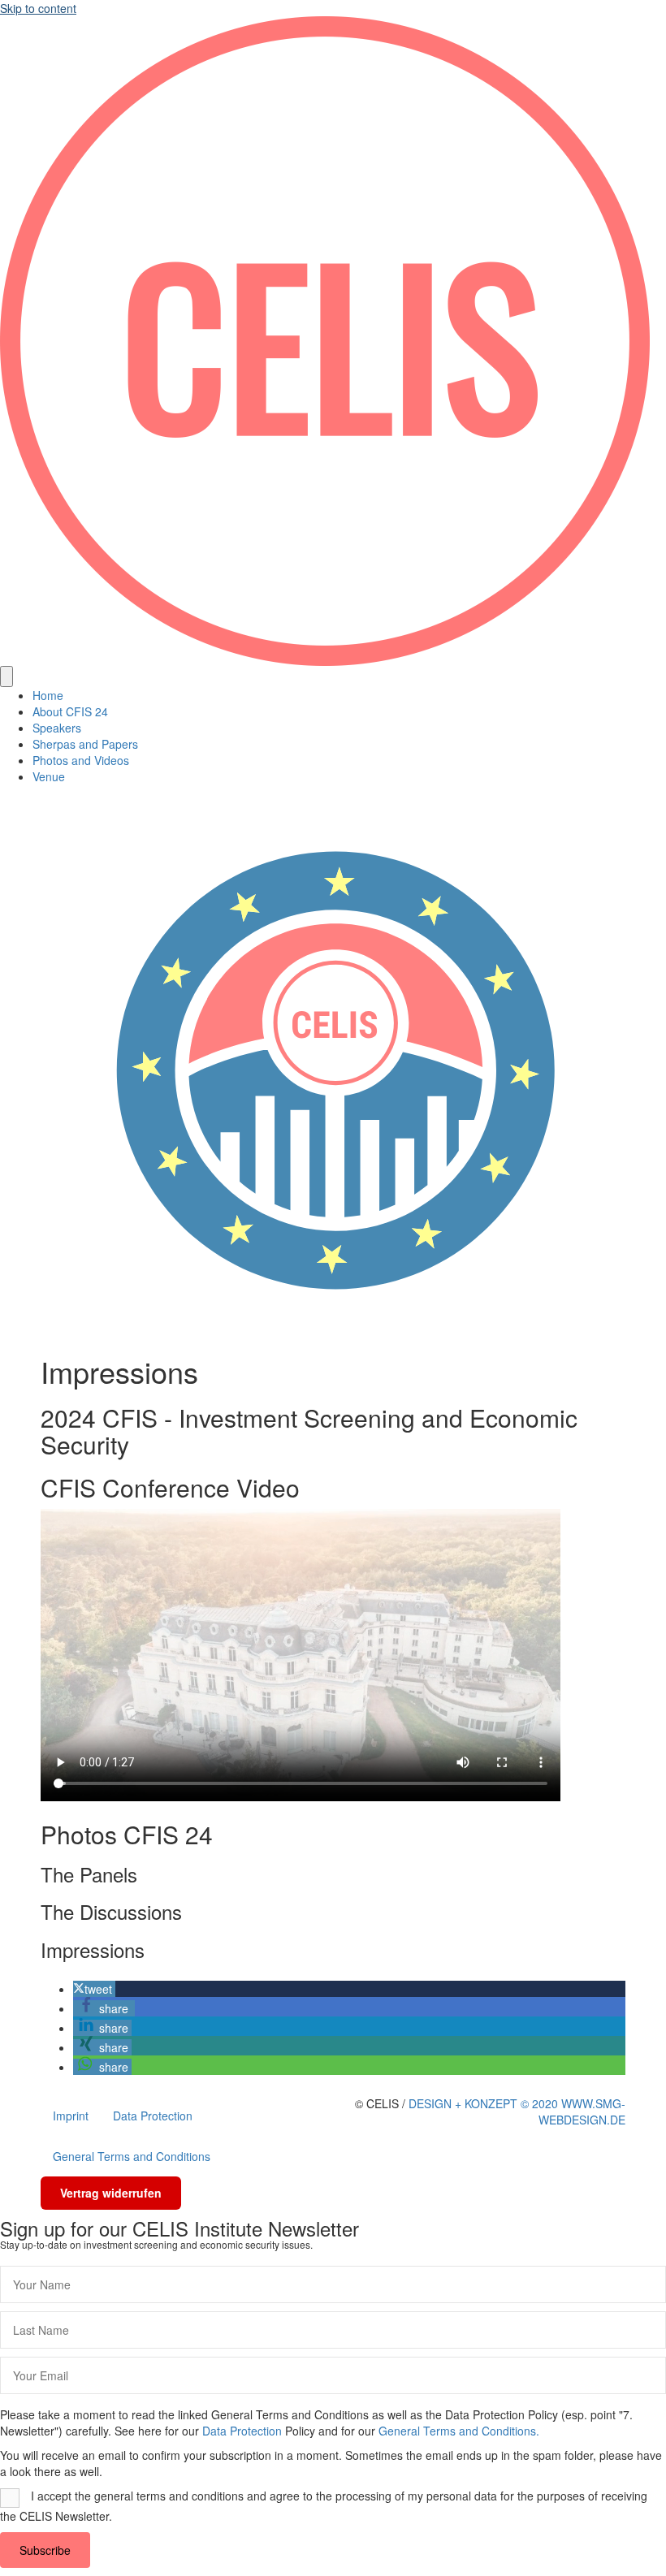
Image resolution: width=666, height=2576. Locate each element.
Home (48, 695)
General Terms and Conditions (132, 2156)
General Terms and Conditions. (459, 2431)
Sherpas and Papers (85, 744)
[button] (94, 1989)
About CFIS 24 (70, 711)
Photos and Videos (81, 760)
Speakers (57, 728)
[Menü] (6, 676)
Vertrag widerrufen (111, 2193)
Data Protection (153, 2116)
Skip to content (38, 8)
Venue (49, 776)
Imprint (71, 2116)
